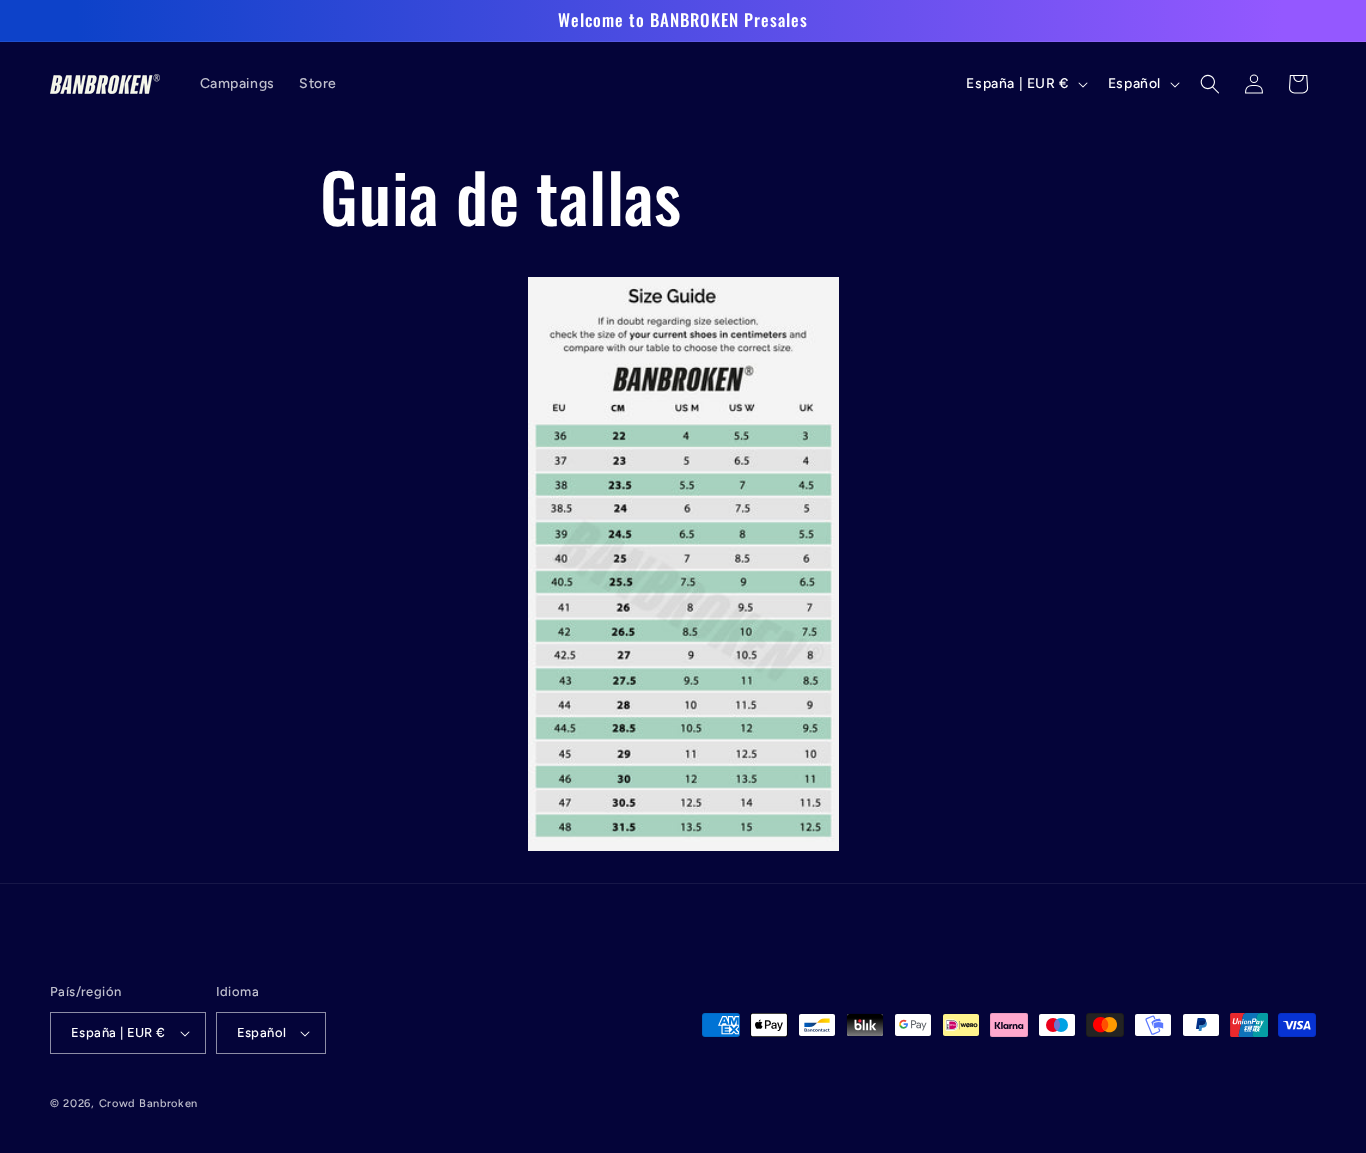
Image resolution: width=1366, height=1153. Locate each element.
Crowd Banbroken (149, 1103)
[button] (1210, 84)
